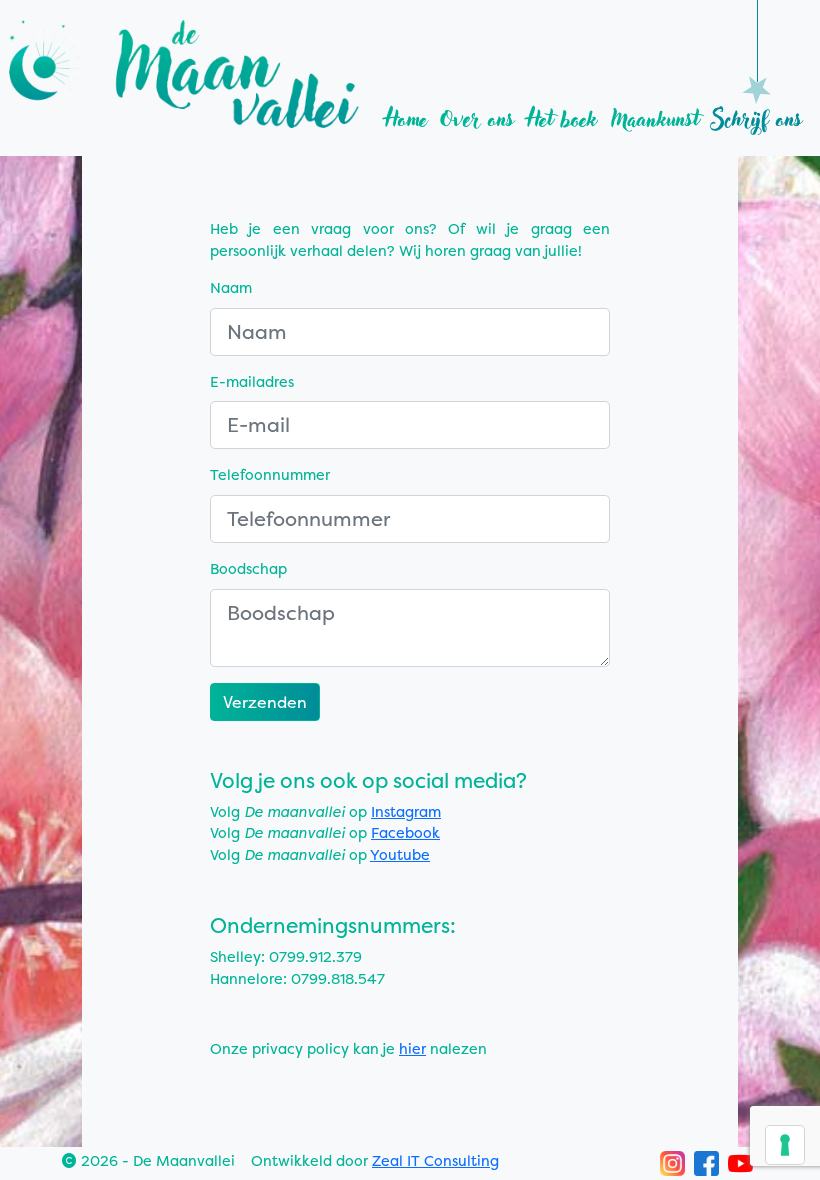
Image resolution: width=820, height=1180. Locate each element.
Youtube (400, 855)
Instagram (406, 812)
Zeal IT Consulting (435, 1161)
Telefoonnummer (270, 475)
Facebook (405, 833)
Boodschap (248, 569)
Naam (231, 288)
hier (412, 1049)
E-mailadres (252, 382)
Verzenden (265, 702)
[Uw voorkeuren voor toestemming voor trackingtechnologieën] (785, 1145)
